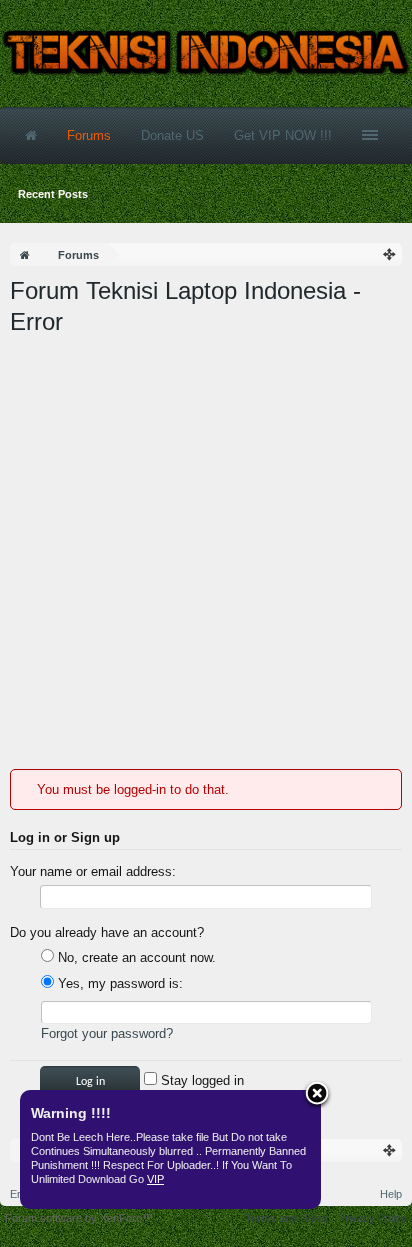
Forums (89, 135)
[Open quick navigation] (390, 254)
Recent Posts (53, 194)
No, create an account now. (135, 957)
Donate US (172, 135)
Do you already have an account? (107, 932)
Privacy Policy (372, 1218)
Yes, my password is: (118, 983)
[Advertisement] (206, 553)
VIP (155, 1179)
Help (391, 1194)
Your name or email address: (93, 871)
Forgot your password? (107, 1033)
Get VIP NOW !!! (283, 135)
